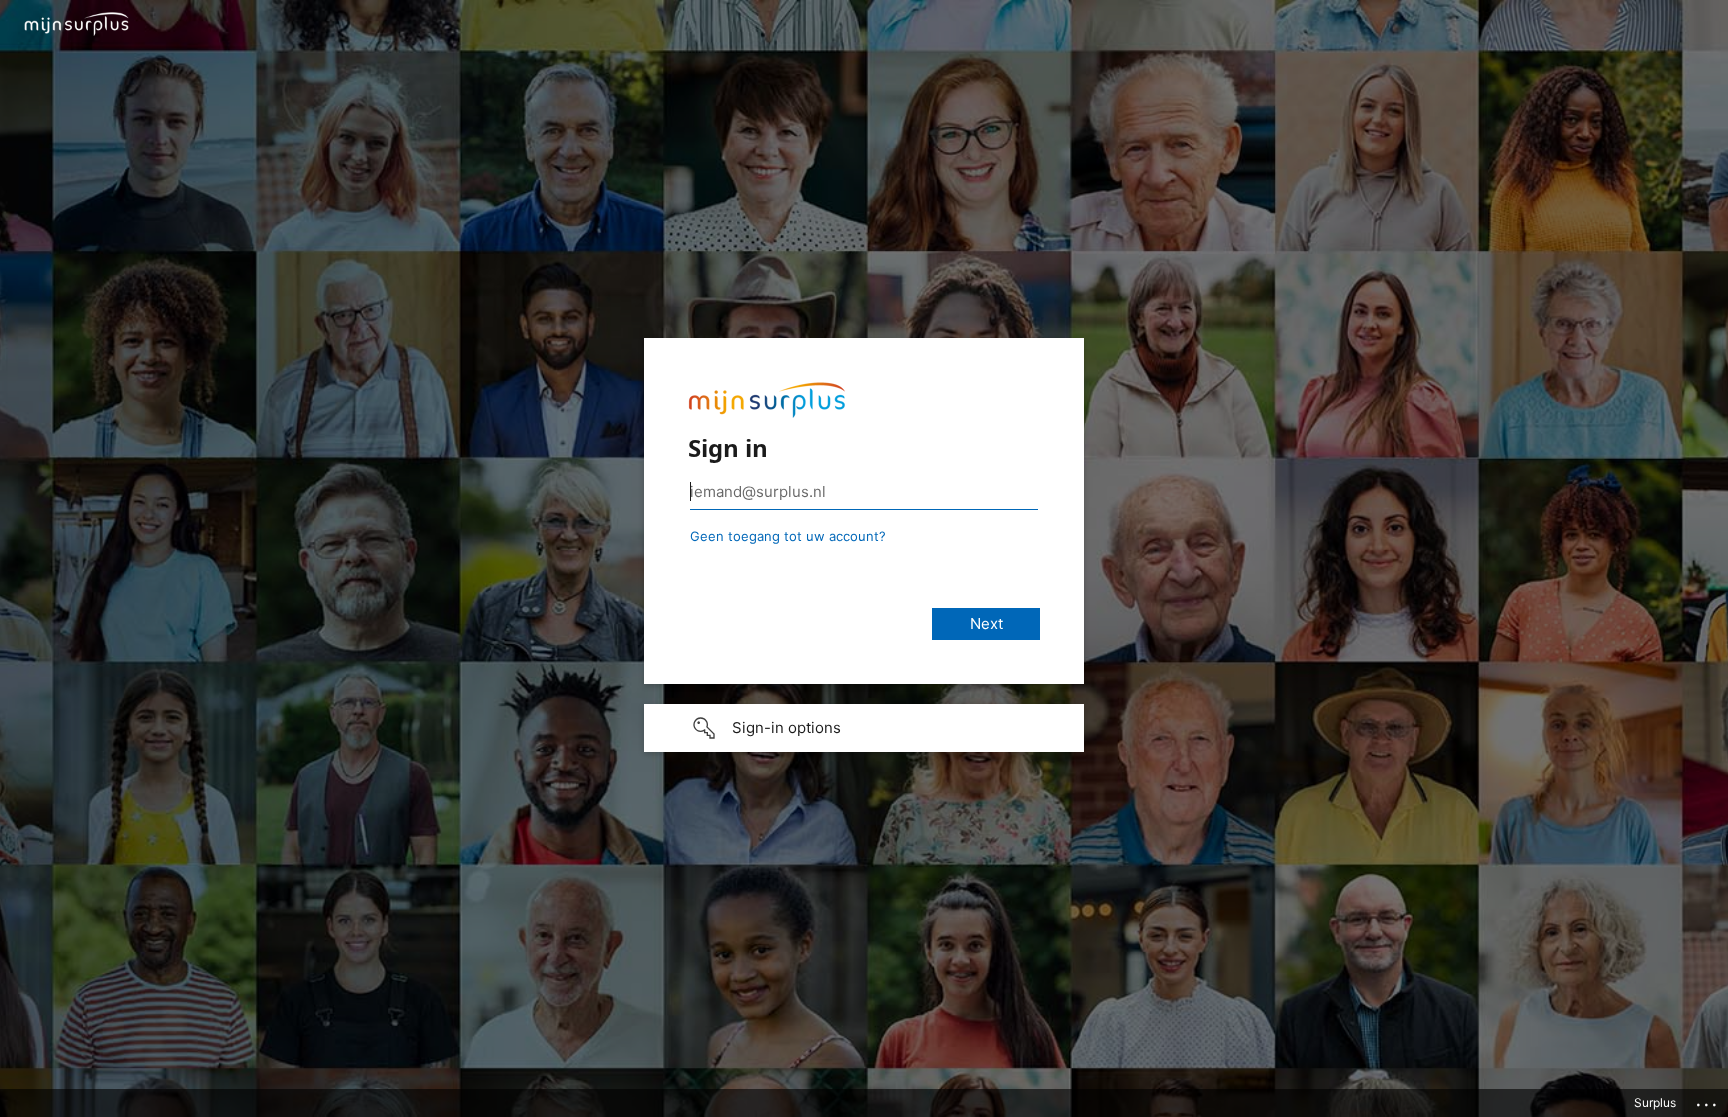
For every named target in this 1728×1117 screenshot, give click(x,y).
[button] (864, 728)
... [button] (1708, 1100)
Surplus (1655, 1102)
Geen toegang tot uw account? (788, 536)
